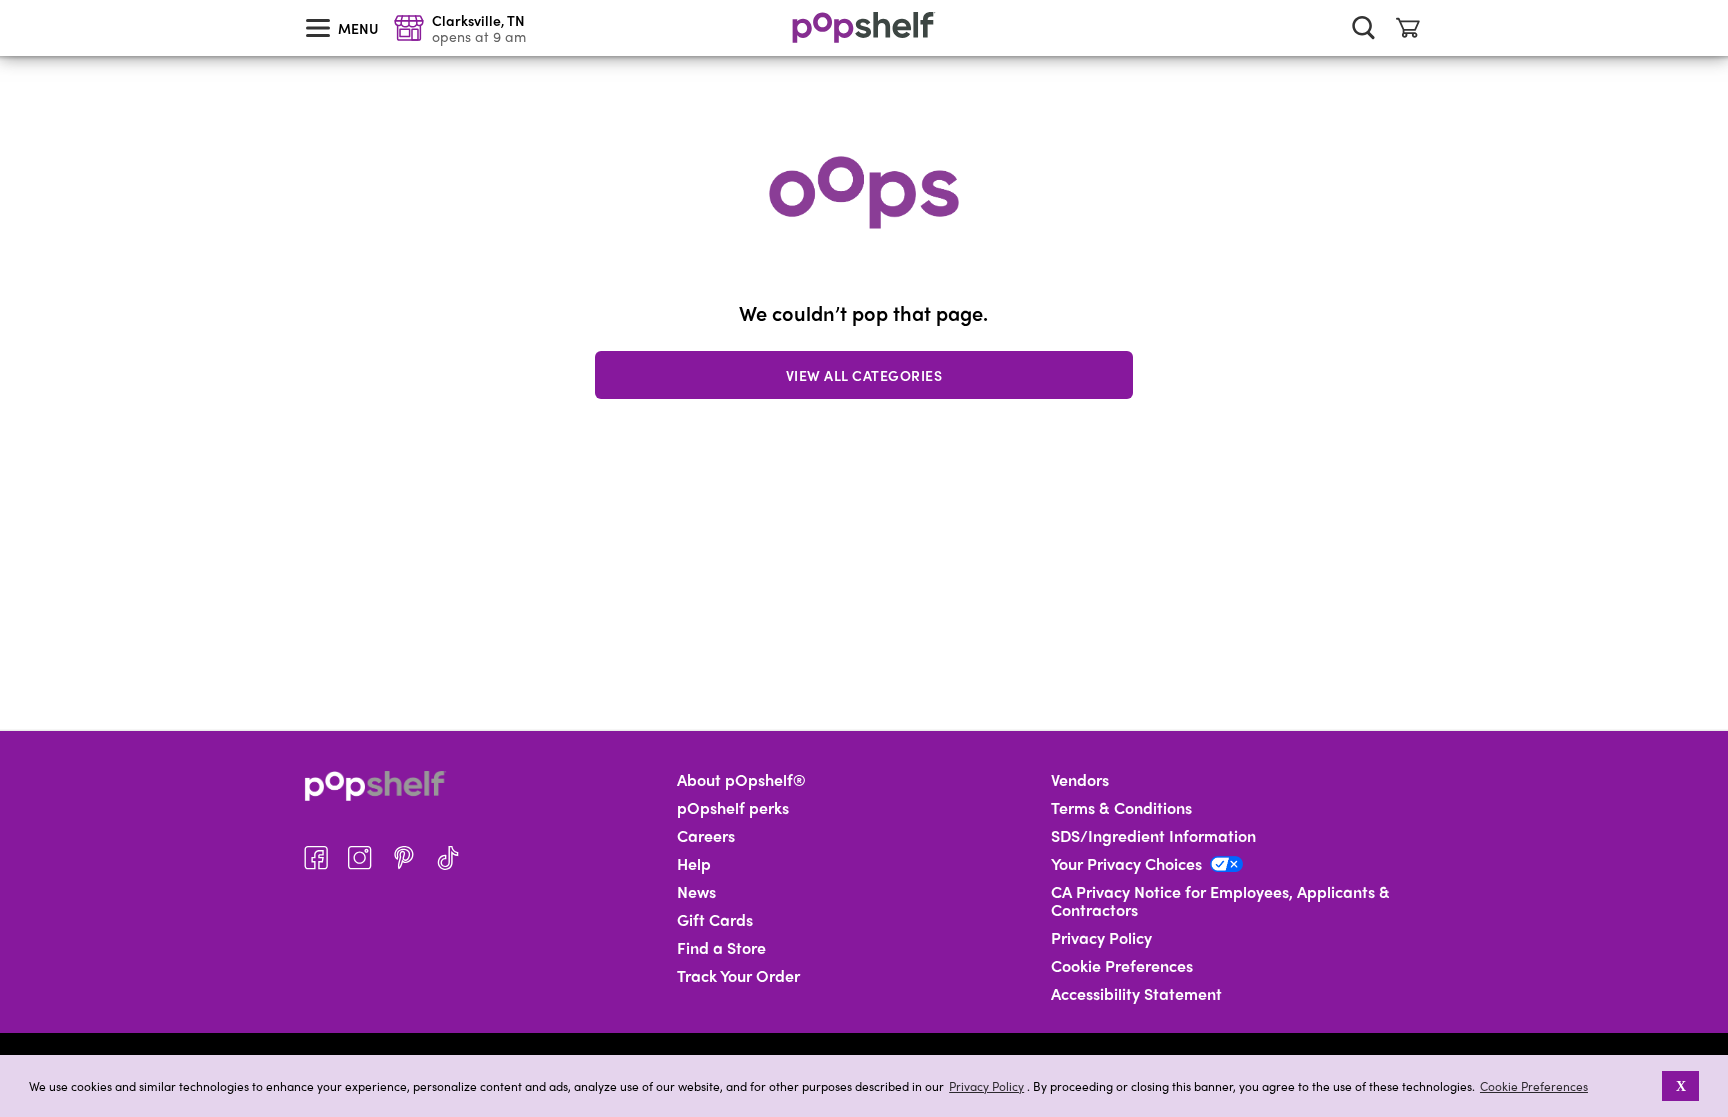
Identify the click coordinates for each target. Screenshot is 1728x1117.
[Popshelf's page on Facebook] (316, 858)
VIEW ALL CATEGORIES (864, 375)
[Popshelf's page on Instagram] (360, 858)
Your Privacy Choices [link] (1126, 864)
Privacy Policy (986, 1086)
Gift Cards (715, 920)
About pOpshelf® (741, 780)
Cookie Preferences (1534, 1086)
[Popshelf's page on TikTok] (448, 858)
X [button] (1681, 1086)
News (696, 892)
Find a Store (721, 948)
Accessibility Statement (1136, 994)
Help (694, 864)
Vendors (1080, 780)
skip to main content (9, 1)
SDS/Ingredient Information (1153, 836)
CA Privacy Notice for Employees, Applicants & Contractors (1220, 901)
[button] (1648, 1086)
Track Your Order (738, 976)
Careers (706, 836)
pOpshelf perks (733, 808)
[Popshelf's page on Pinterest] (404, 858)
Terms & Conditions (1121, 808)
